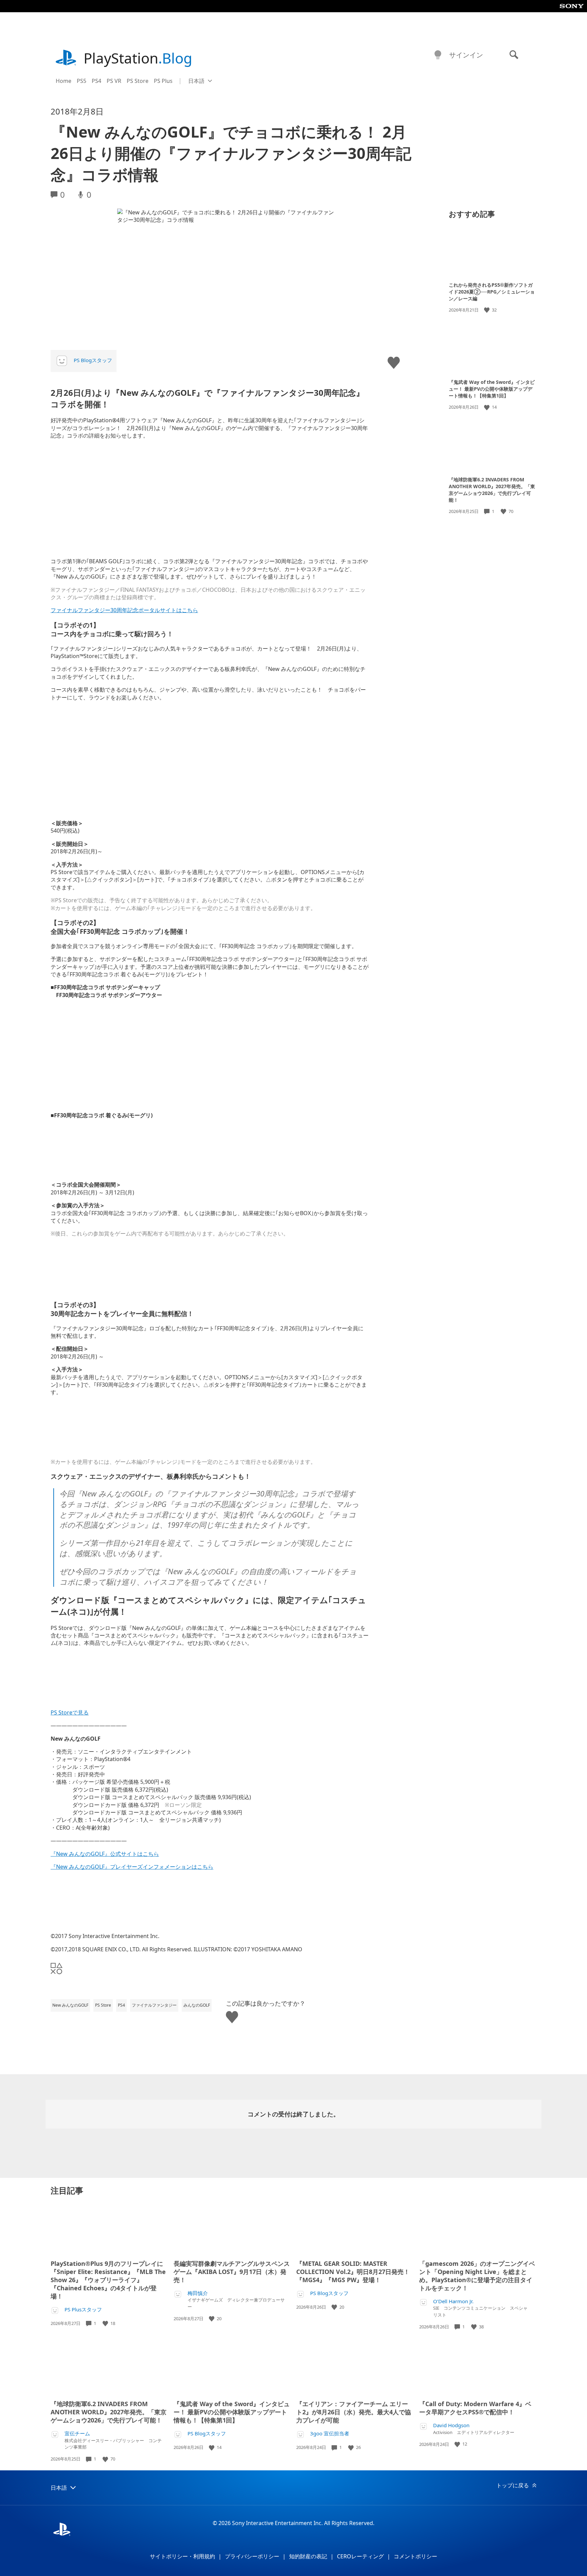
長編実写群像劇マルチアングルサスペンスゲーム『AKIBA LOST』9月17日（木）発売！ (232, 2272)
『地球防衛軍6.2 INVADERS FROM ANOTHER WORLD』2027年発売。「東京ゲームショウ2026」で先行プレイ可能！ (492, 490)
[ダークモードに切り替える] (438, 55)
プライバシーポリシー (252, 2556)
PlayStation (138, 58)
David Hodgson (451, 2425)
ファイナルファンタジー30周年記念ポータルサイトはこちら (124, 610)
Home (64, 81)
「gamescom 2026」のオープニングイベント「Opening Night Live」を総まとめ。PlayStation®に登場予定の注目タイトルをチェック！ (477, 2276)
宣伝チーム (77, 2433)
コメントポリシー (415, 2556)
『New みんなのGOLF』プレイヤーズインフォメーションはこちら (132, 1867)
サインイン (466, 55)
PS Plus (163, 81)
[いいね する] (487, 310)
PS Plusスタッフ (83, 2309)
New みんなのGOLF (70, 2005)
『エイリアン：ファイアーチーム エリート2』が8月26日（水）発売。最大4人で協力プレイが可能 (354, 2412)
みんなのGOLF (197, 2005)
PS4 (96, 81)
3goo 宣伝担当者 (330, 2433)
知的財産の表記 (308, 2556)
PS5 (82, 81)
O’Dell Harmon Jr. (453, 2301)
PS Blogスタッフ (93, 360)
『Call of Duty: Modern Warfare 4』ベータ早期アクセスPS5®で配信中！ (475, 2408)
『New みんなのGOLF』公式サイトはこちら (105, 1854)
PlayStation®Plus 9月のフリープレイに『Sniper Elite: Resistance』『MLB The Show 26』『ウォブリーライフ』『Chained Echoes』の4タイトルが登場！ (108, 2280)
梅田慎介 (198, 2293)
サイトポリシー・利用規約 (182, 2556)
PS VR (114, 81)
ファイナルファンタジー (154, 2005)
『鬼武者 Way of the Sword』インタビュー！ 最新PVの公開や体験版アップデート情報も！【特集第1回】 (492, 389)
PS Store (138, 81)
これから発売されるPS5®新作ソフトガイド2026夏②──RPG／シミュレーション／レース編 (492, 292)
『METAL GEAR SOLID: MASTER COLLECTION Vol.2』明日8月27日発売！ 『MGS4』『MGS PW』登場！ (353, 2272)
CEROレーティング (360, 2556)
